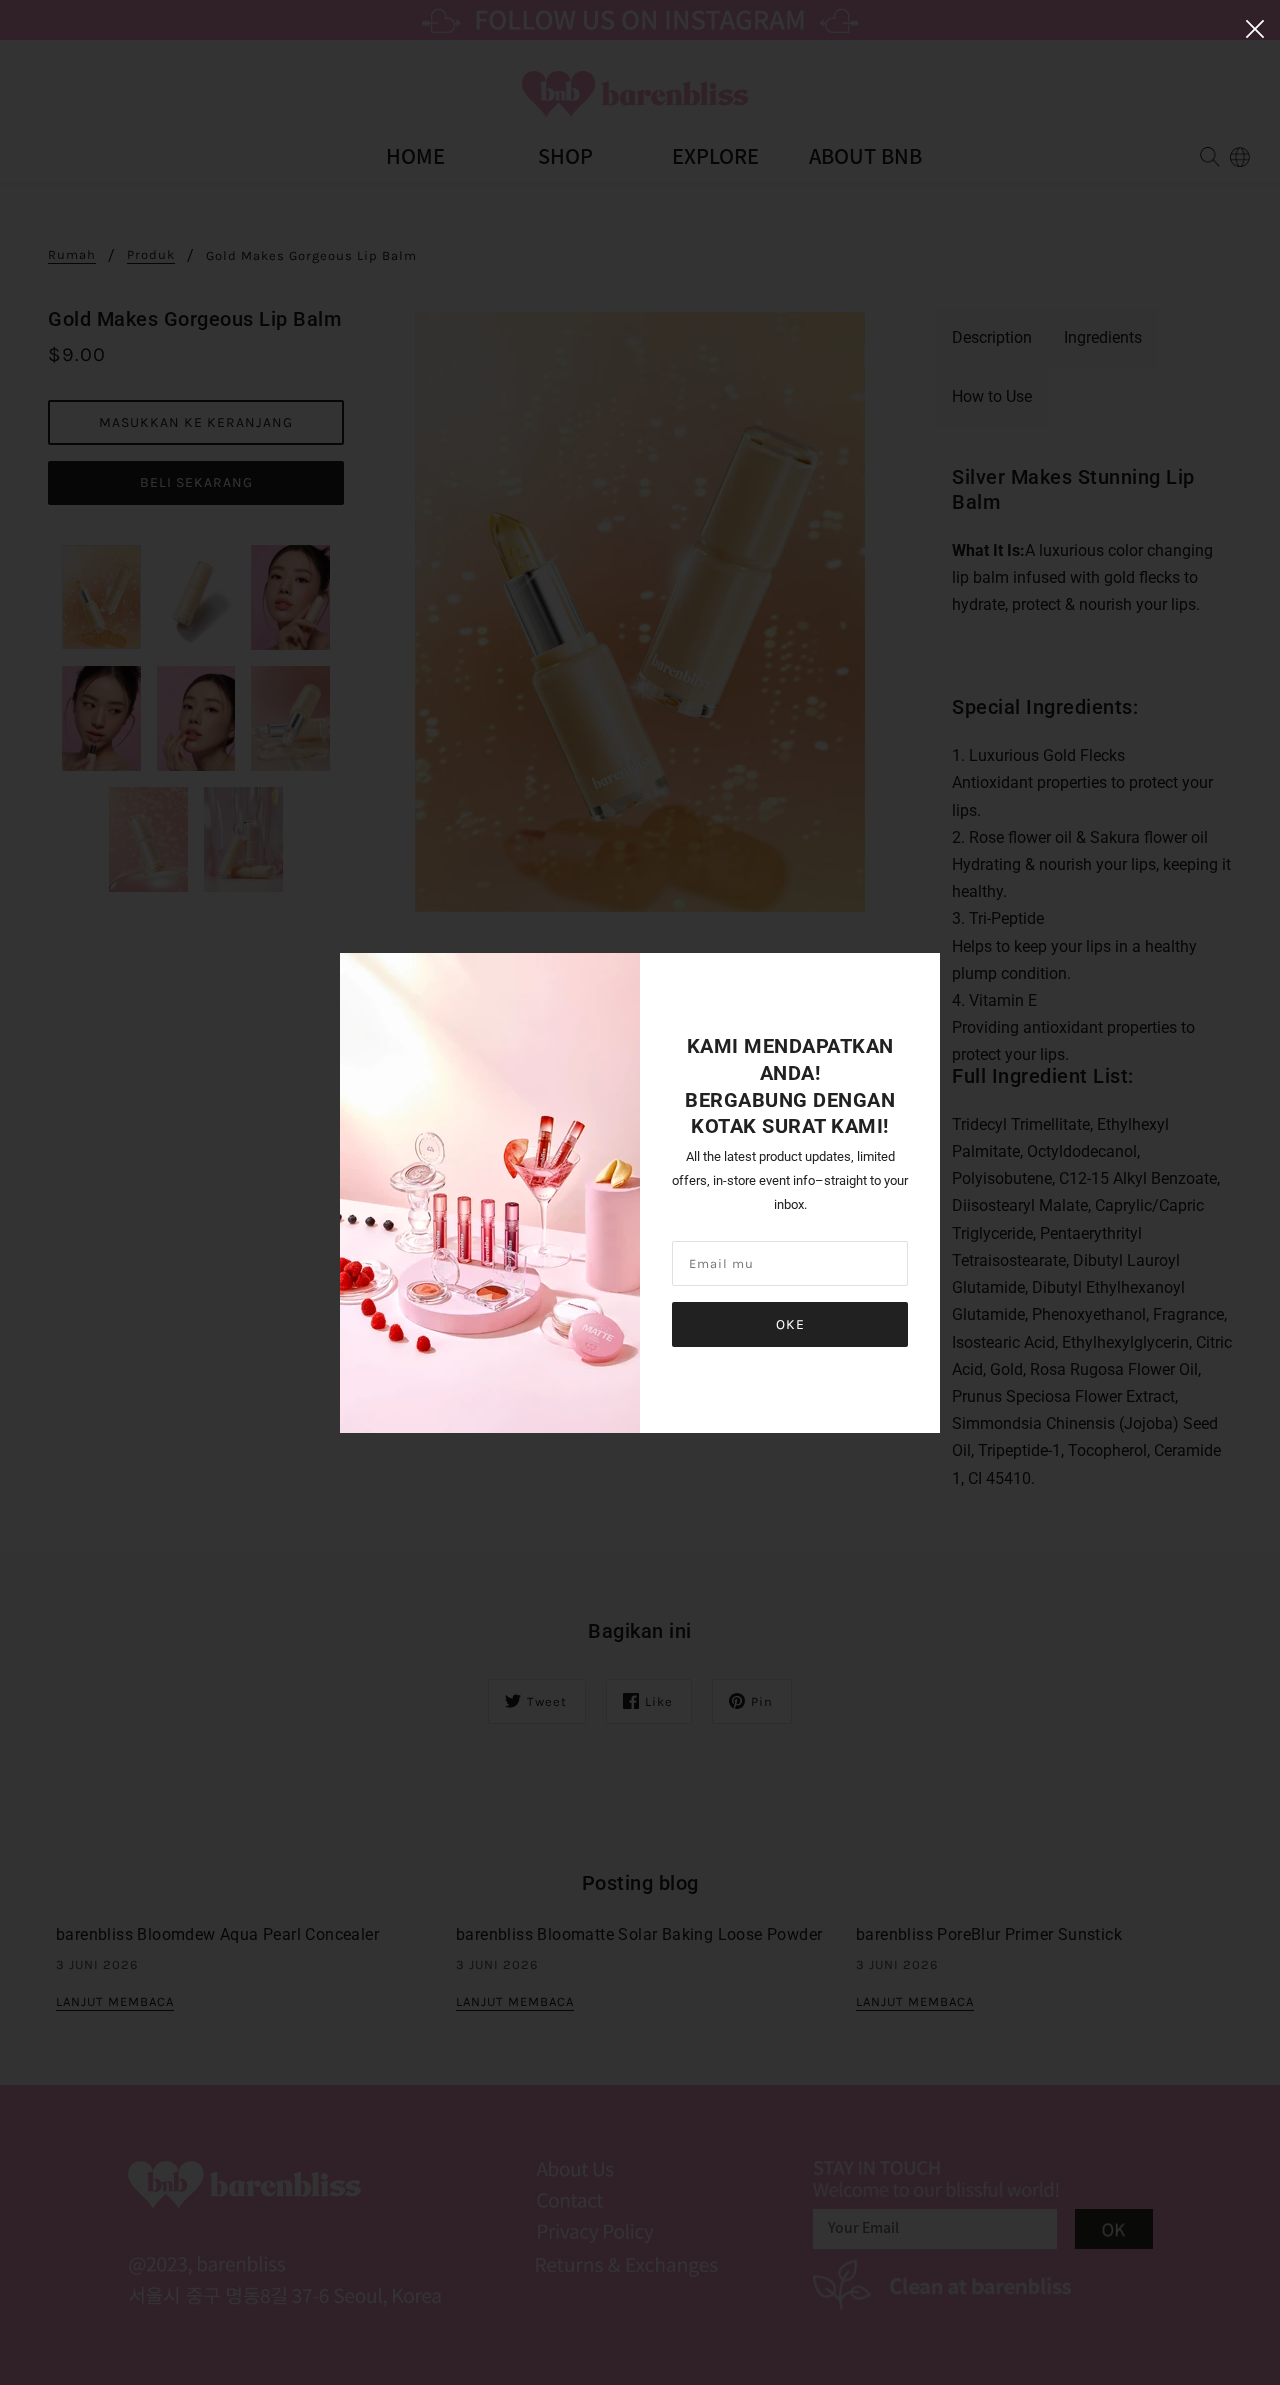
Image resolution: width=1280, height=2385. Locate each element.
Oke (790, 1324)
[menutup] (1255, 27)
